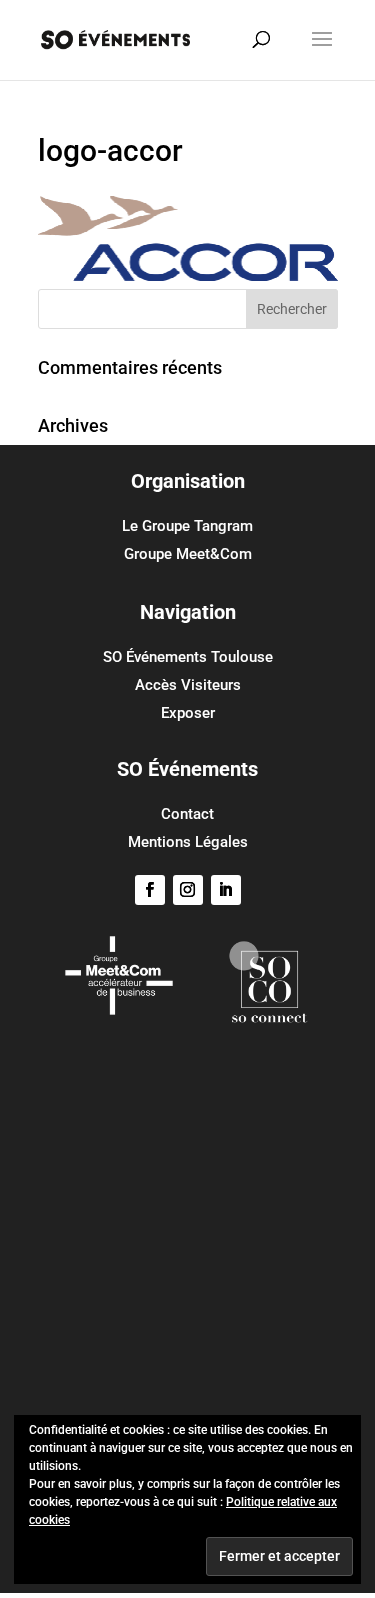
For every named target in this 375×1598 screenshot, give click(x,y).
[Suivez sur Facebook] (150, 890)
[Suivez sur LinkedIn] (226, 890)
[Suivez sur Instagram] (188, 890)
